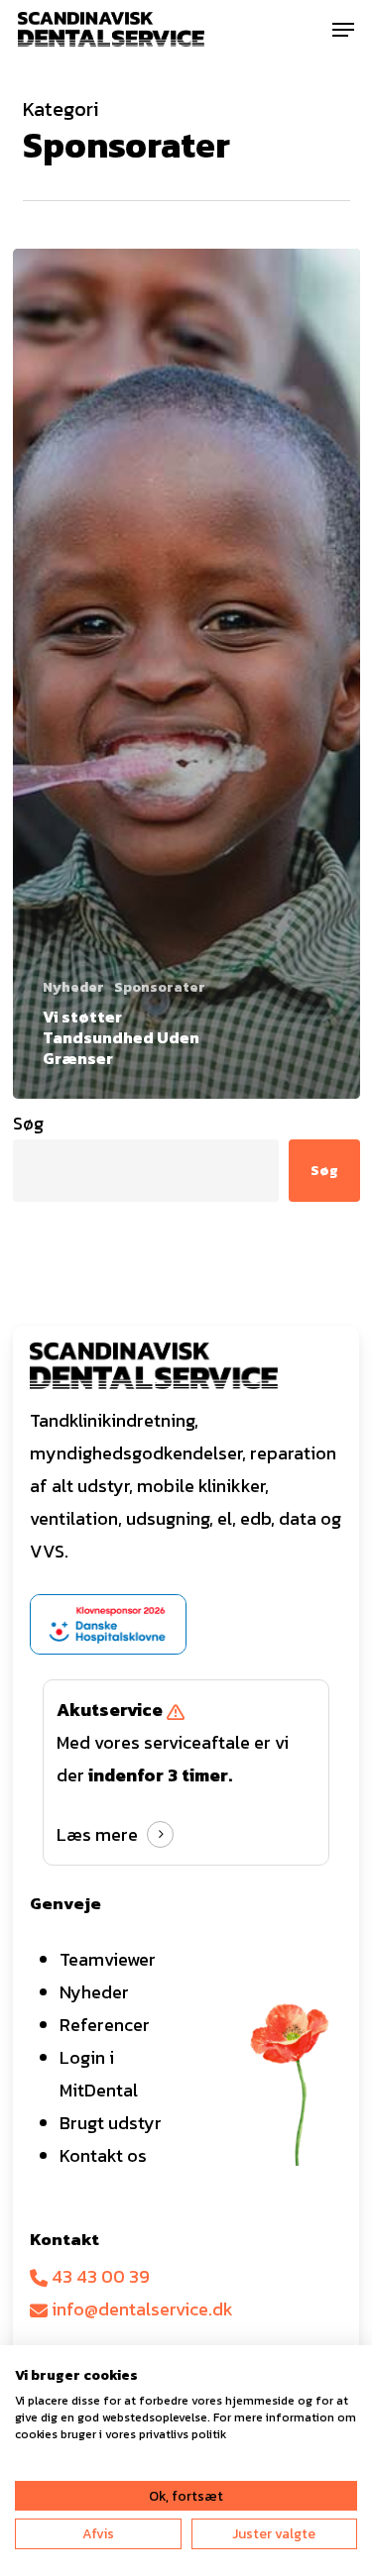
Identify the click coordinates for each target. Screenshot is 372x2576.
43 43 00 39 (99, 2276)
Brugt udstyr (111, 2123)
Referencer (105, 2025)
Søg (28, 1123)
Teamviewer (108, 1959)
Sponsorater (160, 987)
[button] (343, 30)
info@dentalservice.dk (140, 2309)
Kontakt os (103, 2155)
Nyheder (73, 987)
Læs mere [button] (97, 1834)
